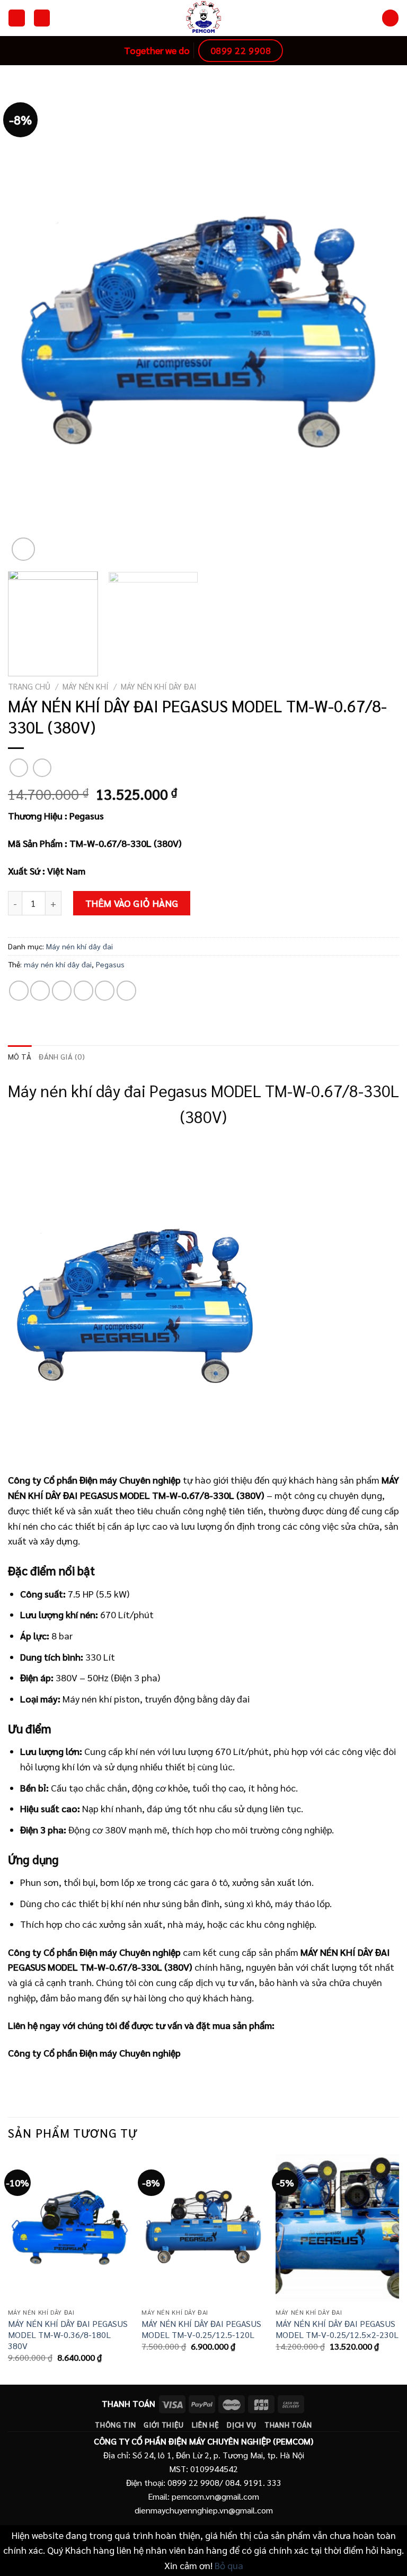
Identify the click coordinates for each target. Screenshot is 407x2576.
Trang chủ (29, 686)
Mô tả (20, 1056)
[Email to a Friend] (83, 990)
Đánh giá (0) (61, 1056)
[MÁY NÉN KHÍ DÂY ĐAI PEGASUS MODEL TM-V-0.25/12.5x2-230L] (337, 2227)
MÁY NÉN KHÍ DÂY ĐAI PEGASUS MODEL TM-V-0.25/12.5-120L (201, 2329)
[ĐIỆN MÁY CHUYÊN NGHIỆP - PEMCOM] (203, 18)
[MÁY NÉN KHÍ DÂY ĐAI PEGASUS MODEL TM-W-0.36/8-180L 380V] (70, 2227)
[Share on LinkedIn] (126, 990)
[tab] (20, 1057)
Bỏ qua (229, 2565)
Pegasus (110, 964)
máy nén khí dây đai (58, 964)
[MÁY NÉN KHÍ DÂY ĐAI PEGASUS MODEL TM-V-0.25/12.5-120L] (203, 2227)
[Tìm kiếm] (390, 18)
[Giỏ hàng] (42, 18)
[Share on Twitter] (62, 990)
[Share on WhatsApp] (19, 990)
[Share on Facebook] (40, 990)
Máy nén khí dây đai (159, 686)
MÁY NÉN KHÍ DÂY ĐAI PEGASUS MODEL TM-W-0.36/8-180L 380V (68, 2335)
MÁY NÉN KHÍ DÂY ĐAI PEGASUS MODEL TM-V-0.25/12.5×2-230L (337, 2329)
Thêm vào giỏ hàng (132, 903)
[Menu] (16, 18)
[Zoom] (23, 549)
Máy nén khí (86, 686)
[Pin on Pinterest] (105, 990)
